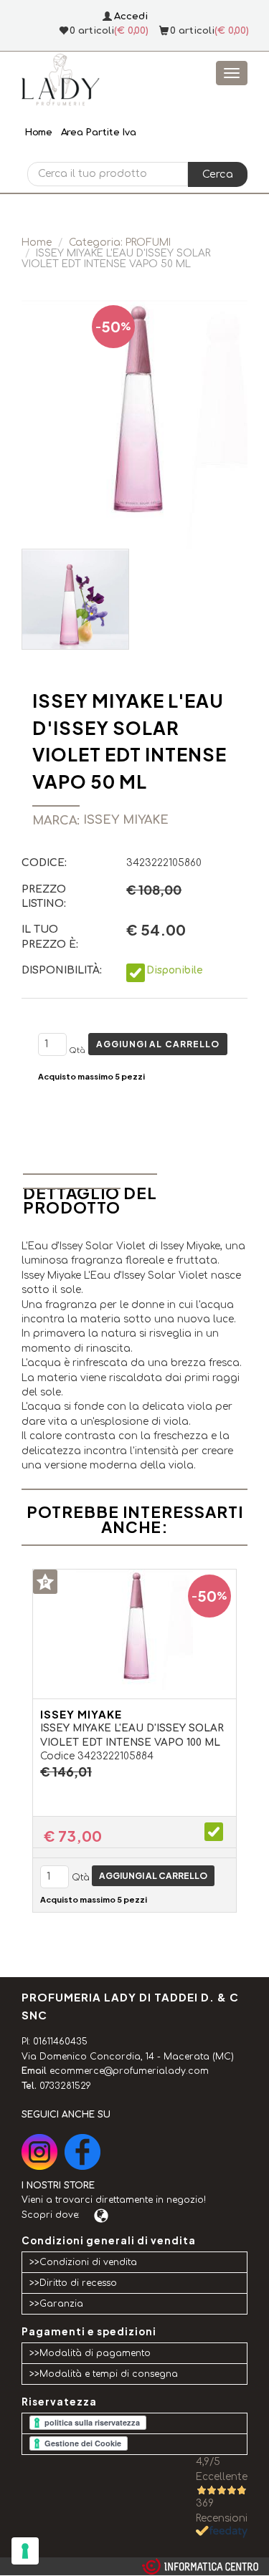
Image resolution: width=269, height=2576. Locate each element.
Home (38, 133)
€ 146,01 (66, 1772)
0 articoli (192, 31)
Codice (57, 1756)
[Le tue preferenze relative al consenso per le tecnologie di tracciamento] (25, 2551)
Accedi (131, 16)
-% (113, 326)
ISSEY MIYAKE (81, 1714)
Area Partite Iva (99, 133)
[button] (218, 174)
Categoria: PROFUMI (120, 242)
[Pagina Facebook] (82, 2152)
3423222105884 (115, 1756)
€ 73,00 (73, 1836)
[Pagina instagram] (39, 2152)
